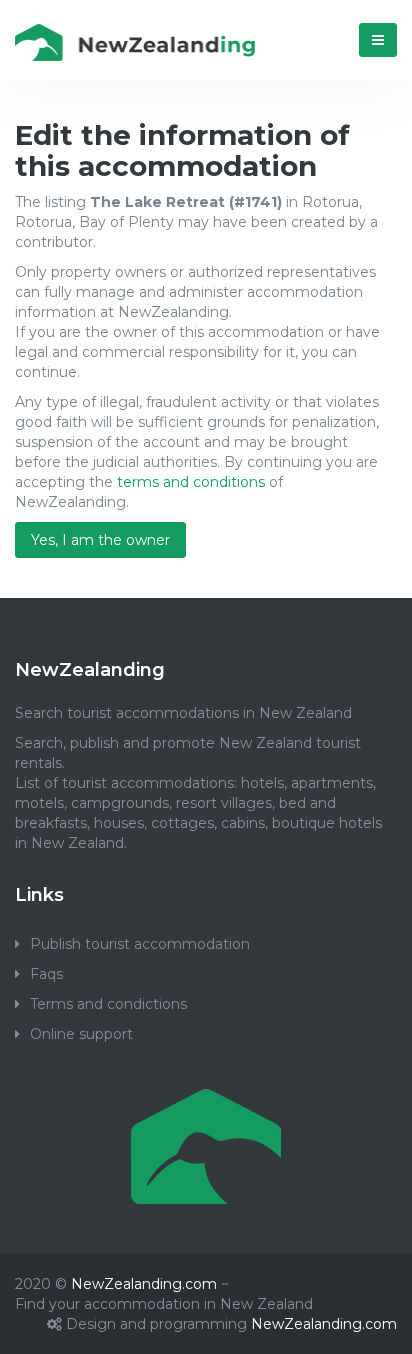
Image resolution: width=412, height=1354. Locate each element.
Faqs (46, 974)
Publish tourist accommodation (140, 944)
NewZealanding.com (144, 1284)
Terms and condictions (108, 1004)
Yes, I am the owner (100, 540)
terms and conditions (191, 482)
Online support (81, 1034)
